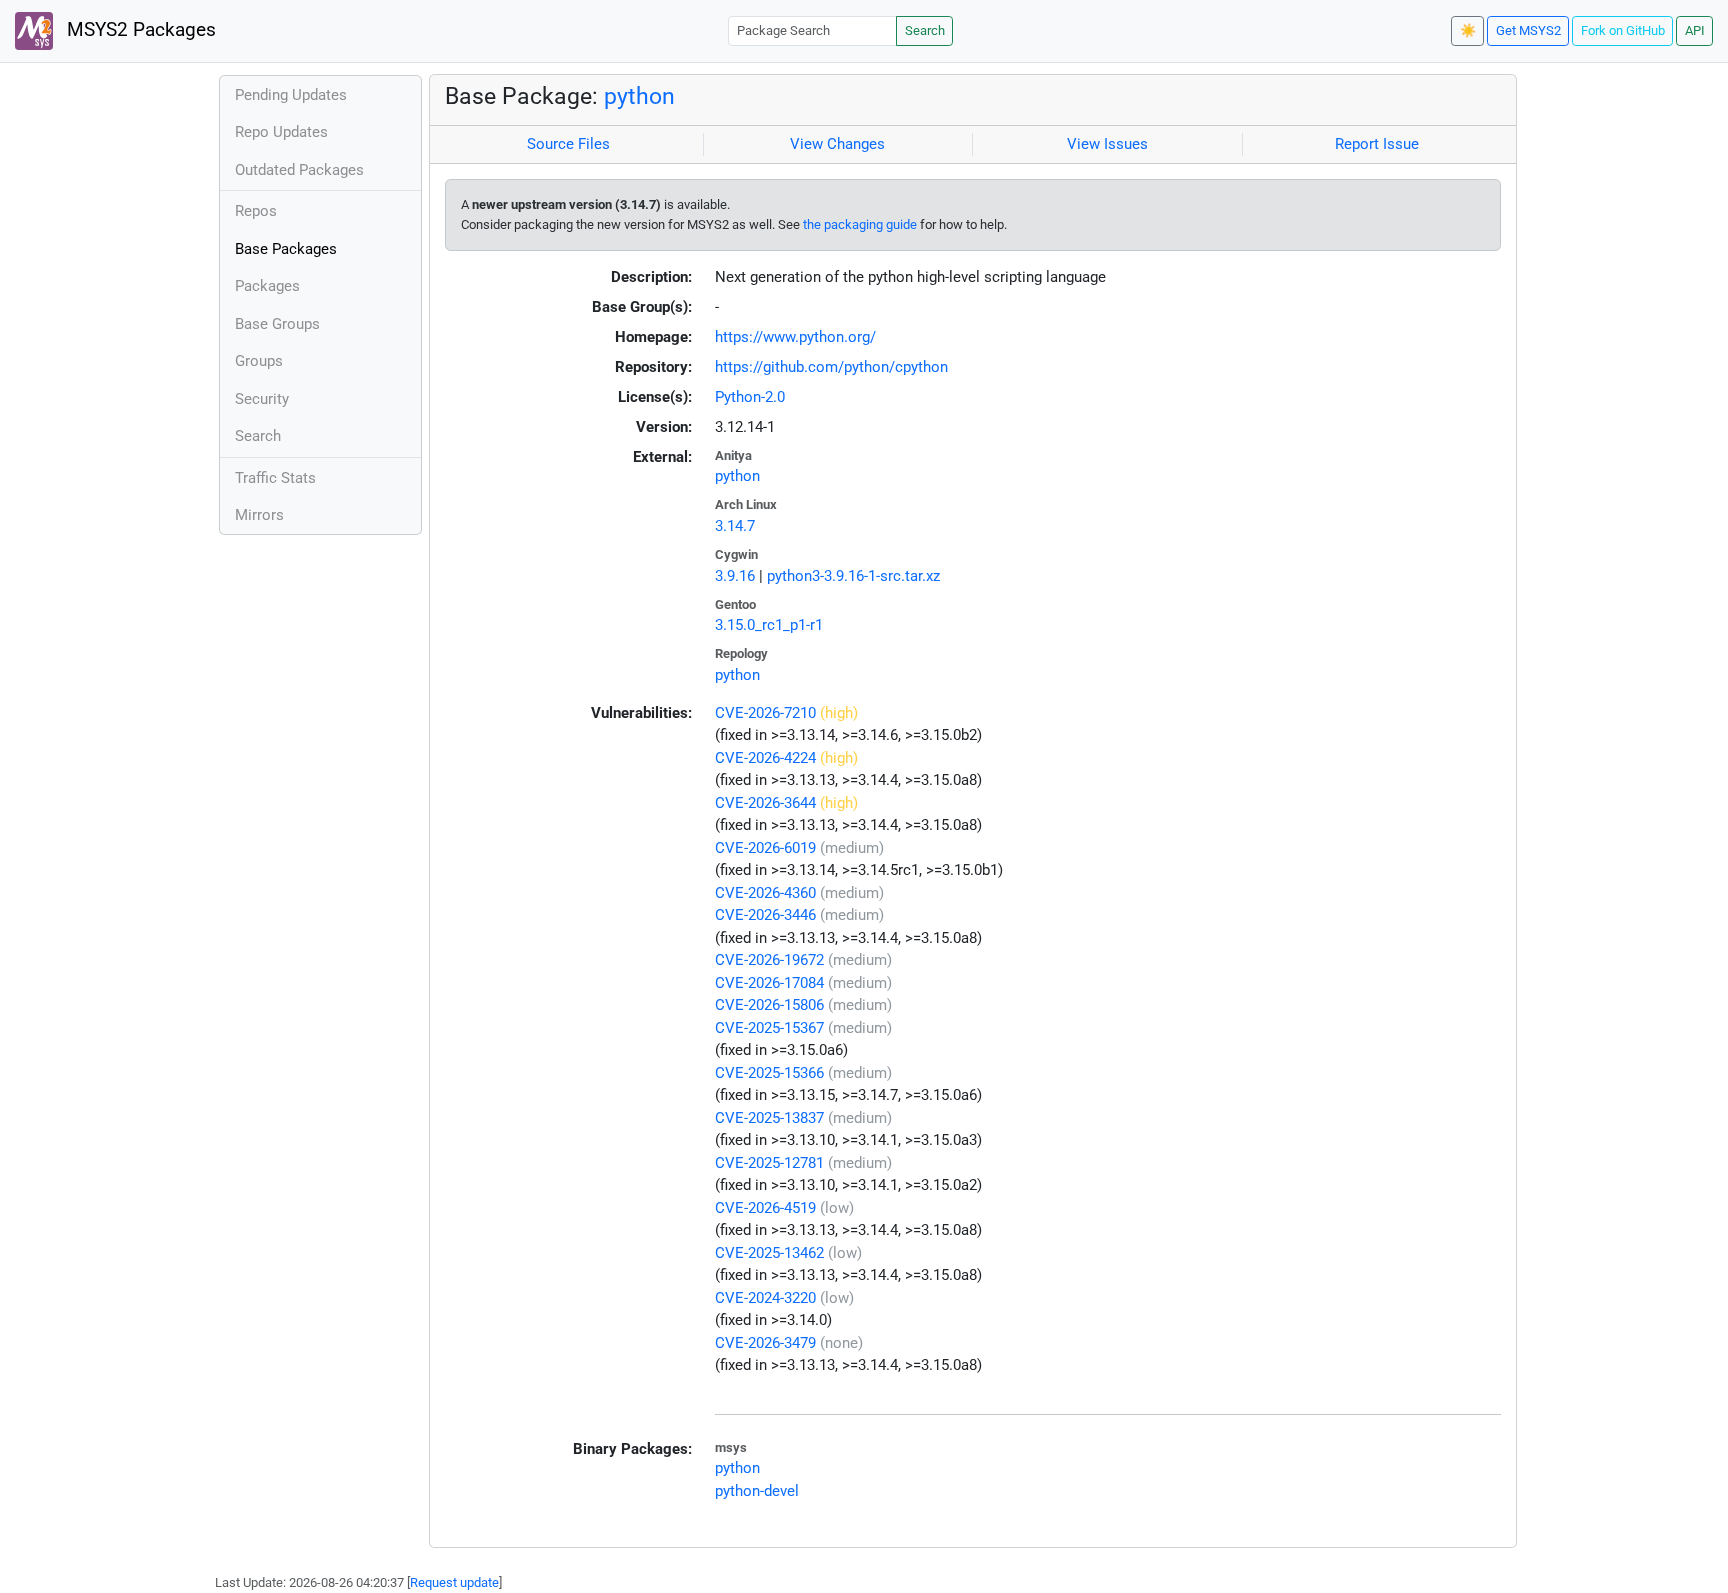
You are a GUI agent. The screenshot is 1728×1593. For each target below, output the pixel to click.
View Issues (1107, 144)
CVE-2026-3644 (765, 803)
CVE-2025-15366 (769, 1073)
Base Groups (277, 324)
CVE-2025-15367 (769, 1028)
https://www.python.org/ (795, 337)
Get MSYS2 (1528, 30)
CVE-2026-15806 (769, 1005)
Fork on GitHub (1623, 30)
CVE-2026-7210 (765, 713)
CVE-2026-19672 (769, 960)
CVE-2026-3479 (765, 1343)
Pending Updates (291, 95)
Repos (256, 211)
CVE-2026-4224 (765, 758)
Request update (454, 1582)
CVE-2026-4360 (765, 893)
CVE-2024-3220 (765, 1298)
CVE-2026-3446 (765, 915)
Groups (259, 361)
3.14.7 (735, 526)
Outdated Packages (299, 170)
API (1695, 30)
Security (262, 399)
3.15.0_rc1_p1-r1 (769, 625)
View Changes (837, 144)
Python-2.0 (750, 397)
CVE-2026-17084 (769, 983)
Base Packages (286, 249)
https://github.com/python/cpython (831, 367)
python (639, 96)
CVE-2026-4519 (765, 1208)
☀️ (1468, 30)
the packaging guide (860, 224)
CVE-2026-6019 (765, 848)
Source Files (568, 144)
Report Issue (1377, 144)
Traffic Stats (275, 478)
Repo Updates (281, 132)
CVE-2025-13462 (769, 1253)
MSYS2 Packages (139, 30)
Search (925, 30)
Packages (267, 286)
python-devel (757, 1491)
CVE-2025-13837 (769, 1118)
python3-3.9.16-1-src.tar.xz (853, 576)
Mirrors (259, 515)
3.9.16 (735, 576)
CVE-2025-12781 (769, 1163)
